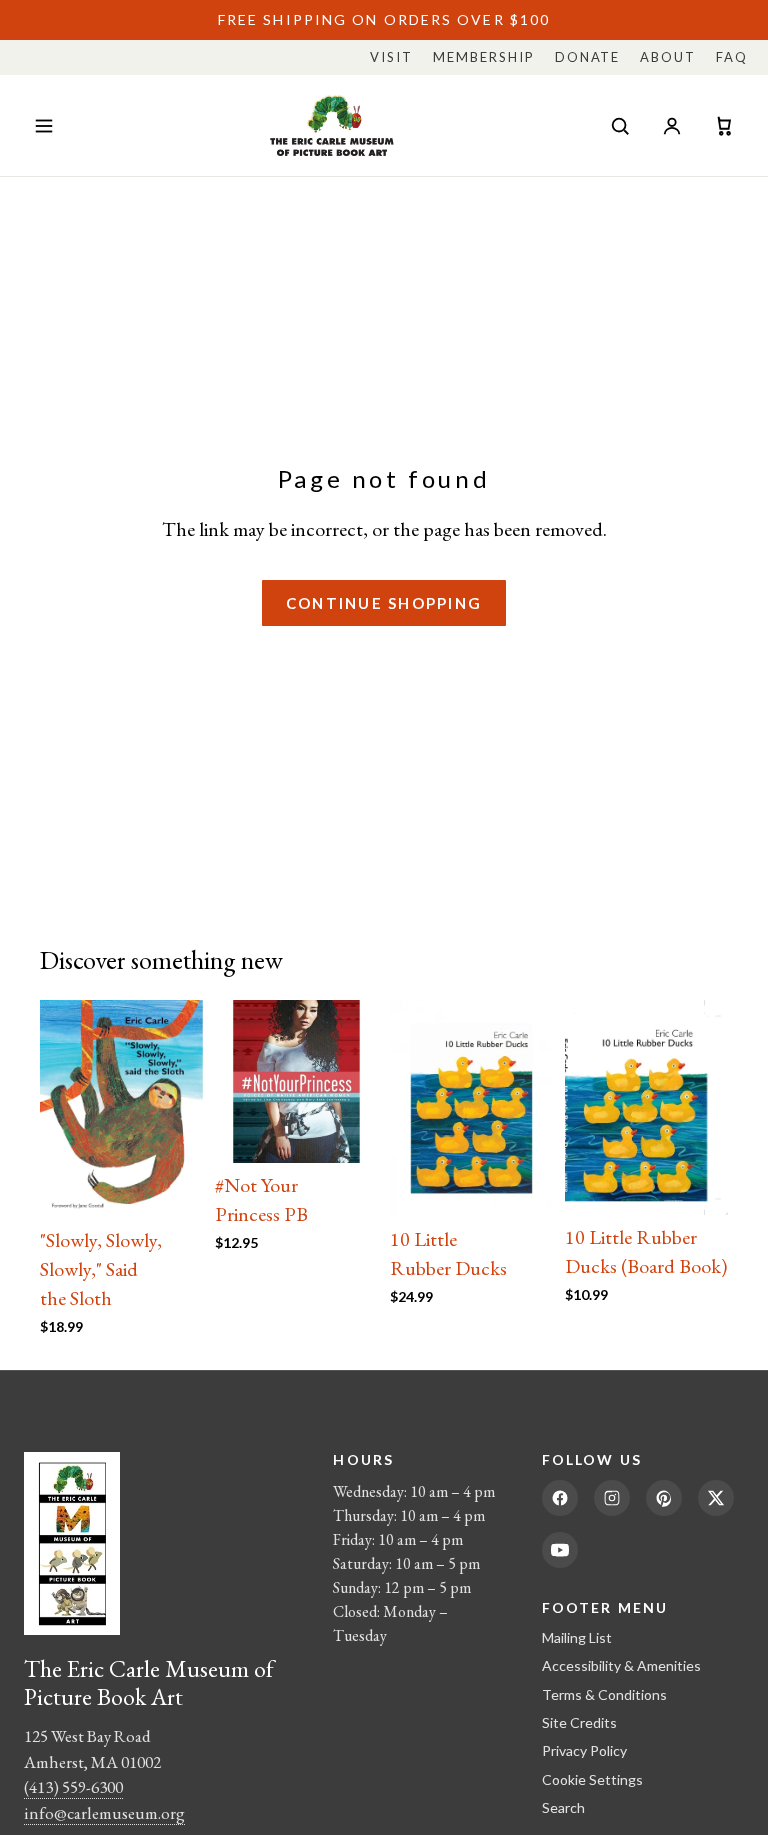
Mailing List (577, 1637)
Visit (391, 57)
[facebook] (560, 1498)
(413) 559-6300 (73, 1787)
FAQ (732, 57)
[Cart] (724, 126)
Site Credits (579, 1722)
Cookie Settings (592, 1779)
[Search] (620, 126)
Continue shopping (384, 603)
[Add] (172, 1187)
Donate (588, 57)
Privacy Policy (584, 1750)
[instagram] (612, 1498)
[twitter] (716, 1498)
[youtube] (560, 1550)
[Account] (672, 126)
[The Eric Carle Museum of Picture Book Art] (331, 125)
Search (563, 1807)
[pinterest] (664, 1498)
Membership (484, 57)
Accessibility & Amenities (621, 1665)
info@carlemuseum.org (104, 1813)
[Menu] (44, 126)
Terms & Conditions (604, 1694)
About (668, 57)
